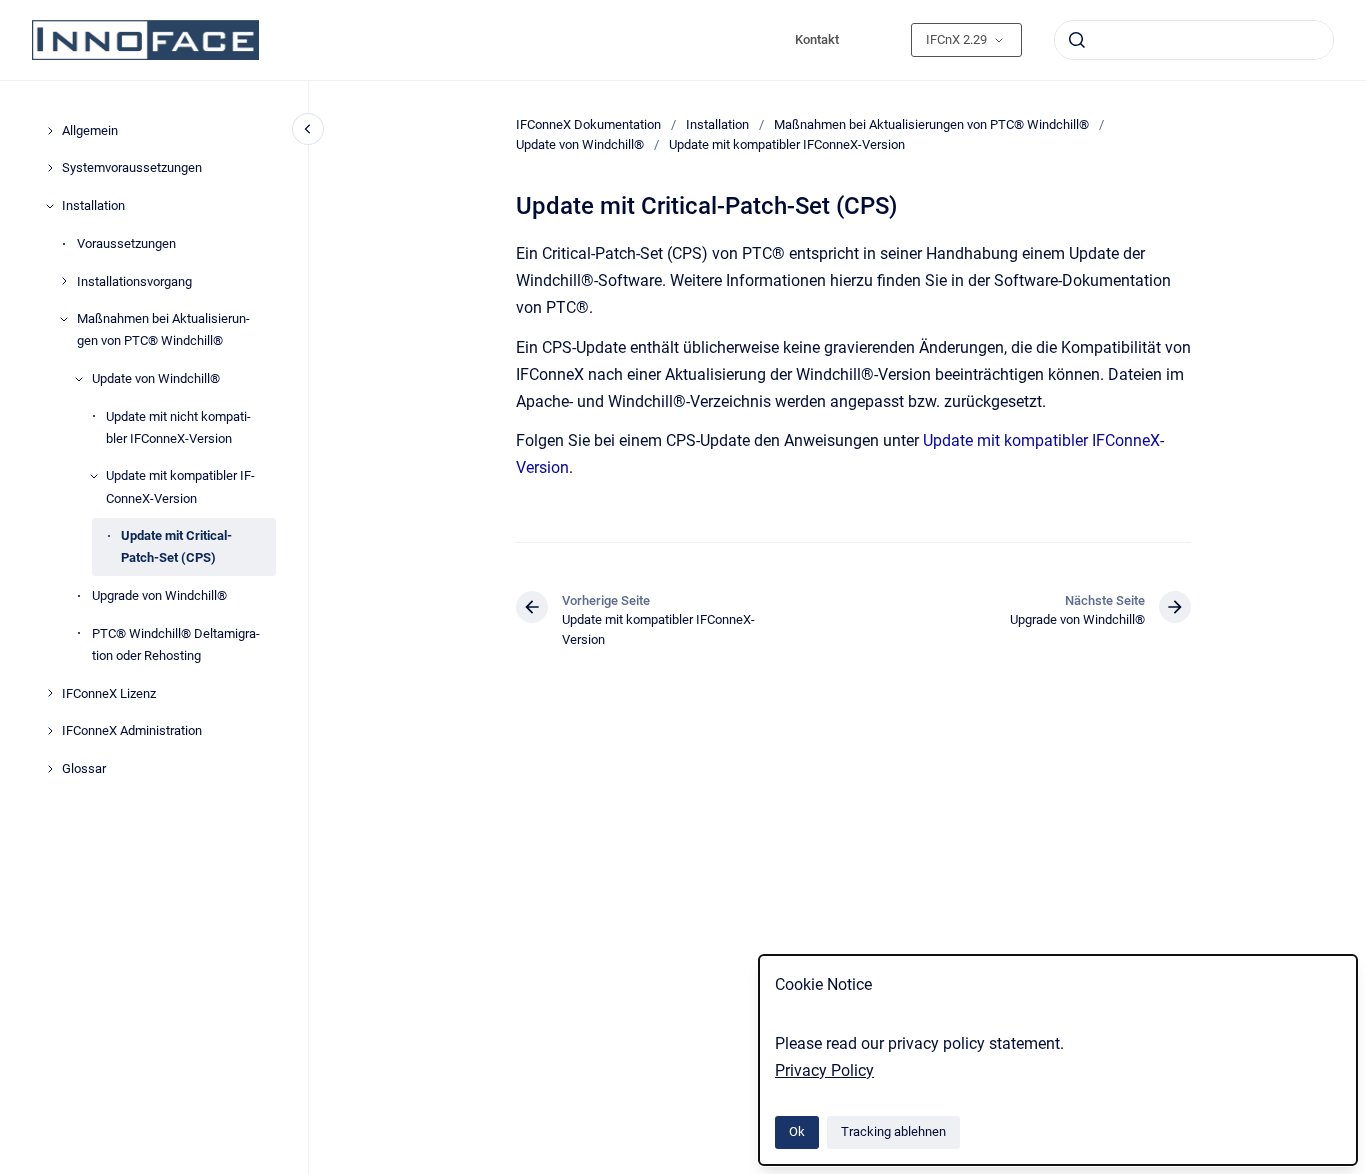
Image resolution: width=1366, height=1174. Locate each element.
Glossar (84, 768)
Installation (93, 205)
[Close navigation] (308, 129)
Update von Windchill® (156, 378)
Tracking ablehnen (893, 1131)
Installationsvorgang (134, 281)
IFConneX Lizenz (109, 693)
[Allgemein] (50, 131)
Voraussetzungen (126, 243)
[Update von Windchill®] (79, 379)
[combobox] (1194, 40)
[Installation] (50, 206)
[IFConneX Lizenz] (50, 693)
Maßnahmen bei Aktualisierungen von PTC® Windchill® (163, 329)
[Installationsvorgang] (64, 281)
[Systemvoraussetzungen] (50, 168)
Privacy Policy (824, 1070)
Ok (797, 1131)
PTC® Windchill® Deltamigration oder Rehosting (176, 644)
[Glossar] (50, 769)
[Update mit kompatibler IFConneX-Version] (94, 476)
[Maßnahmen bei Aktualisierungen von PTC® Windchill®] (64, 319)
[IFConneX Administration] (50, 731)
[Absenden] (1077, 40)
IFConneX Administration (132, 730)
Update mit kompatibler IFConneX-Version (180, 486)
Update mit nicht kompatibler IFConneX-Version (178, 427)
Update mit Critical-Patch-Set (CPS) (176, 546)
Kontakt (817, 39)
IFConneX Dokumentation (588, 124)
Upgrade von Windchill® (159, 595)
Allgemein (90, 130)
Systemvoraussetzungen (132, 167)
